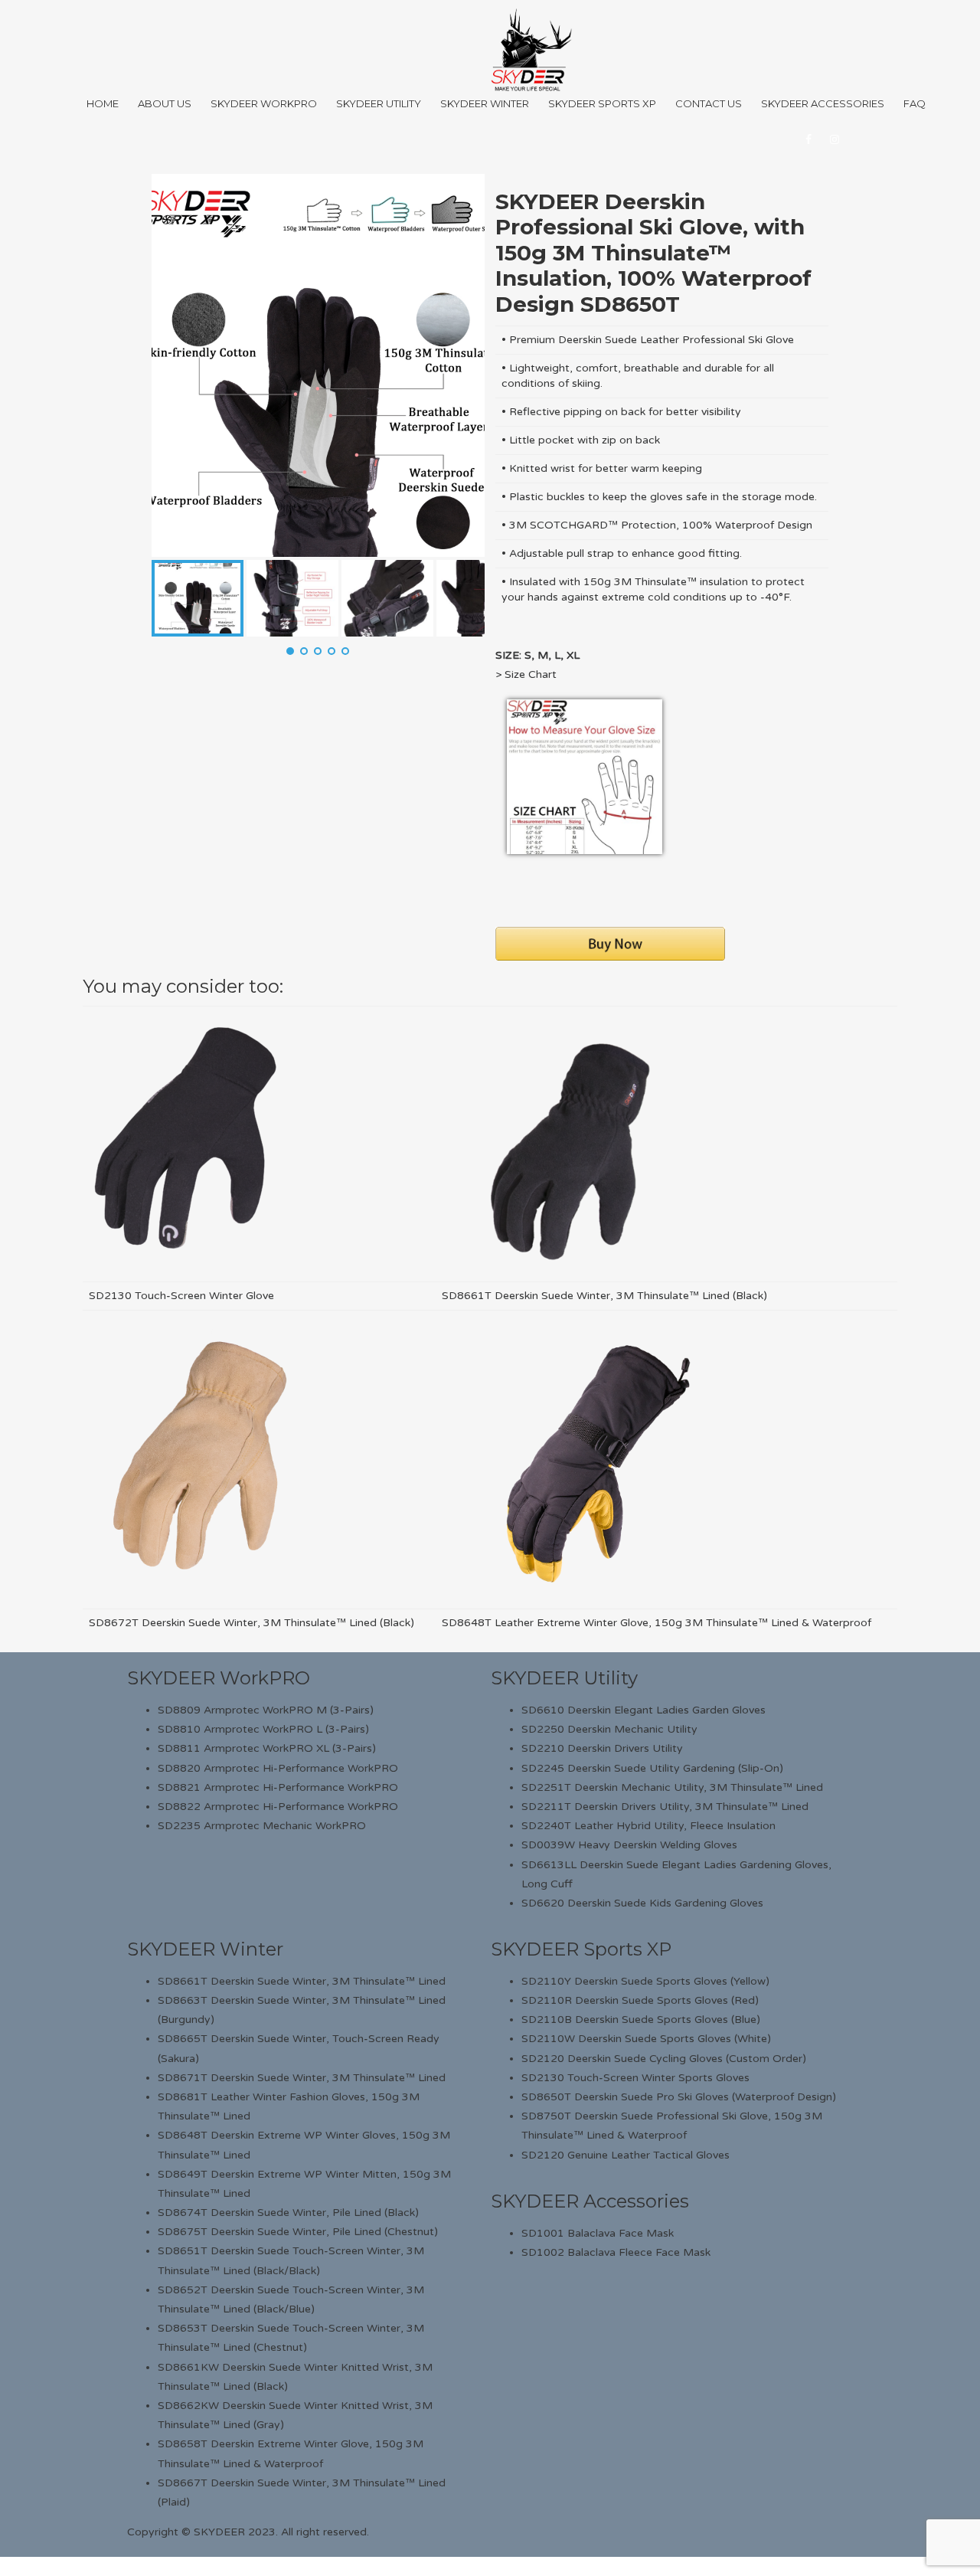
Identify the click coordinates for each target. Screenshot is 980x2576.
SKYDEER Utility (564, 1678)
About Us (165, 103)
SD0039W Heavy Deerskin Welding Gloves (629, 1845)
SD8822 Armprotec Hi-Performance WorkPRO (278, 1807)
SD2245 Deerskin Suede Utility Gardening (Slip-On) (652, 1768)
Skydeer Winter (485, 103)
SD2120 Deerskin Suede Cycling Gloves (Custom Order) (664, 2059)
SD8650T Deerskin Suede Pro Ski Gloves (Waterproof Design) (679, 2097)
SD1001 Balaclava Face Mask (598, 2233)
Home (103, 103)
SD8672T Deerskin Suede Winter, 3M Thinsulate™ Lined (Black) (252, 1623)
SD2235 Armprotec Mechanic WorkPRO (262, 1826)
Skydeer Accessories (823, 103)
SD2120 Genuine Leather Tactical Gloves (626, 2155)
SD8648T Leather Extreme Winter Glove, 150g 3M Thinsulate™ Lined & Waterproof (657, 1623)
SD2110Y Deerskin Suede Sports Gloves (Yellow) (645, 1981)
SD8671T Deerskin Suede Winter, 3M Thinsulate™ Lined (302, 2078)
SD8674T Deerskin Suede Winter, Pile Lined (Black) (288, 2213)
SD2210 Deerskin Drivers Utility (602, 1748)
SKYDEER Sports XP (581, 1949)
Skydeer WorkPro (264, 103)
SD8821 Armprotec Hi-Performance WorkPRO (278, 1787)
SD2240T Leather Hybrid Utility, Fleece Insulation (648, 1826)
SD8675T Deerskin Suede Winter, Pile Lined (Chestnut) (298, 2232)
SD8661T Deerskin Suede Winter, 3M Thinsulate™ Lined (302, 1981)
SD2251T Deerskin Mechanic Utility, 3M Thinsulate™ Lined (672, 1787)
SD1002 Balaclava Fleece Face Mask (616, 2252)
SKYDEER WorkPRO (219, 1678)
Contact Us (709, 103)
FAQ (915, 103)
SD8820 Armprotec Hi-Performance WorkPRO (278, 1768)
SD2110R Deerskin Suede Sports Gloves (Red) (640, 2000)
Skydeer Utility (379, 103)
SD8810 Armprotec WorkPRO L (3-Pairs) (263, 1729)
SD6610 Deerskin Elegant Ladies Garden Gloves (644, 1710)
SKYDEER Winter (205, 1949)
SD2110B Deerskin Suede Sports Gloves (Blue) (641, 2020)
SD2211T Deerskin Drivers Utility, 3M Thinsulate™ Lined (665, 1807)
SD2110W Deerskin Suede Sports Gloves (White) (646, 2039)
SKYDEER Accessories (590, 2201)
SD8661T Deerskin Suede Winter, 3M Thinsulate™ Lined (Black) (604, 1296)
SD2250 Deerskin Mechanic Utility (609, 1729)
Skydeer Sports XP (602, 103)
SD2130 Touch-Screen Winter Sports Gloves (635, 2078)
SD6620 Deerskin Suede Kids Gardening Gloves (642, 1903)
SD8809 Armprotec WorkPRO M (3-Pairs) (266, 1710)
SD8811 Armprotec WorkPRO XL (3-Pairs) (267, 1748)
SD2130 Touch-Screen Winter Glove (181, 1296)
